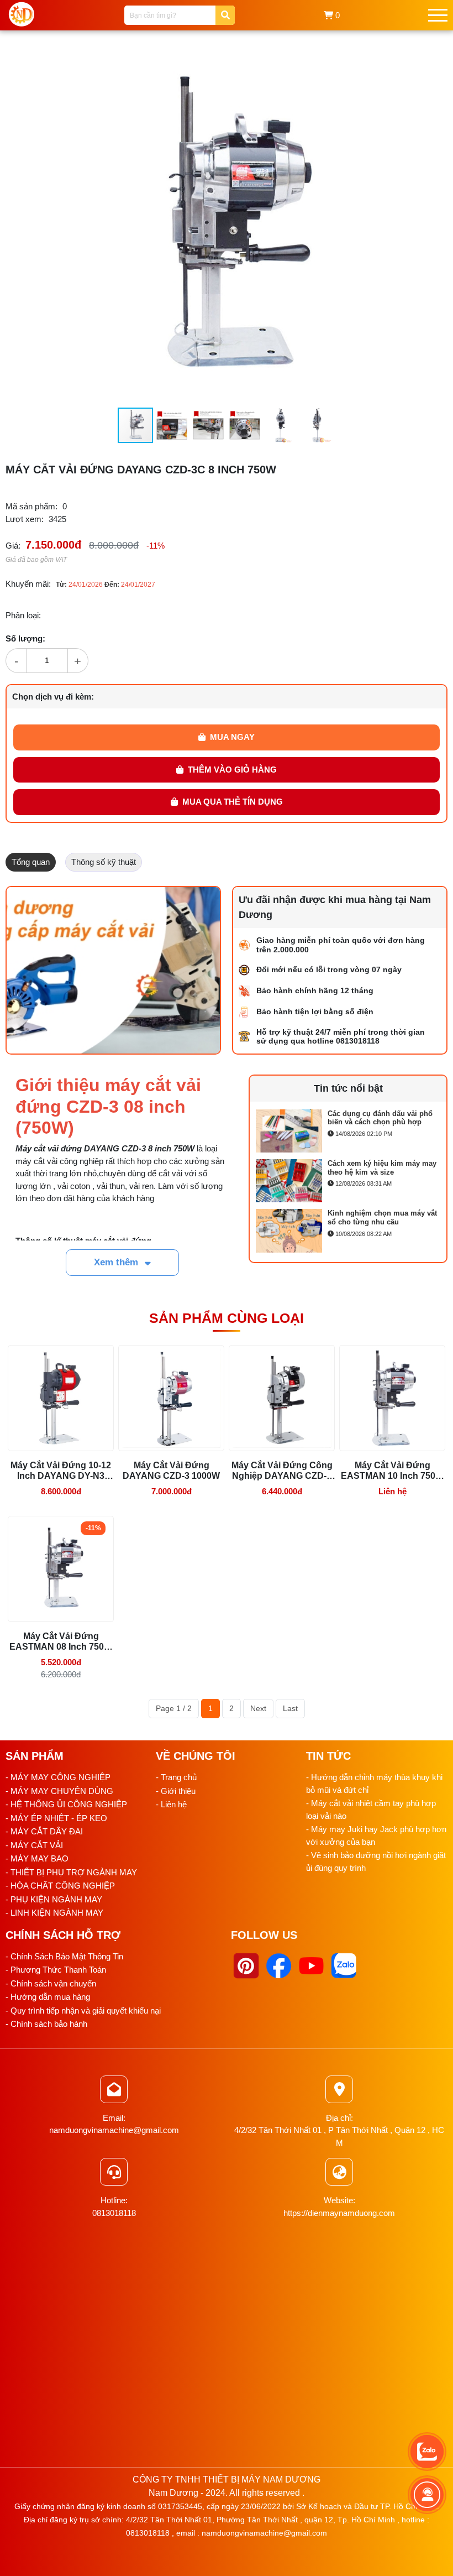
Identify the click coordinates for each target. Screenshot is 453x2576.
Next (258, 1708)
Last (290, 1708)
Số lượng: (25, 638)
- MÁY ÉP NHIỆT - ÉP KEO (56, 1818)
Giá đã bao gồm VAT (36, 560)
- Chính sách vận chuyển (51, 1983)
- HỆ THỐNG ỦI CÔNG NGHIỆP (66, 1804)
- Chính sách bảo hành (46, 2024)
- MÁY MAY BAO (37, 1858)
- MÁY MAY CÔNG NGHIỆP (58, 1777)
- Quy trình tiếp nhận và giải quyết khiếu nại (83, 2011)
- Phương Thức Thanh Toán (56, 1970)
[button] (393, 62)
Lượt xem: (25, 519)
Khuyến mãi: (28, 584)
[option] (348, 1131)
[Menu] (438, 15)
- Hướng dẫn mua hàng (48, 1997)
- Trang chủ (176, 1777)
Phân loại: (23, 615)
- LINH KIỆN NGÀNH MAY (54, 1913)
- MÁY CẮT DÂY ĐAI (44, 1831)
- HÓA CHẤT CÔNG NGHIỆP (60, 1886)
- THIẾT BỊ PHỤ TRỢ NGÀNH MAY (71, 1872)
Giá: (13, 546)
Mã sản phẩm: (31, 506)
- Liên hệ (171, 1804)
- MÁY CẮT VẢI (34, 1845)
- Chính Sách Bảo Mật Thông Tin (64, 1956)
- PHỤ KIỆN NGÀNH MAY (54, 1899)
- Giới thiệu (176, 1791)
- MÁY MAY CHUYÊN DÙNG (59, 1791)
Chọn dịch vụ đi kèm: (53, 697)
